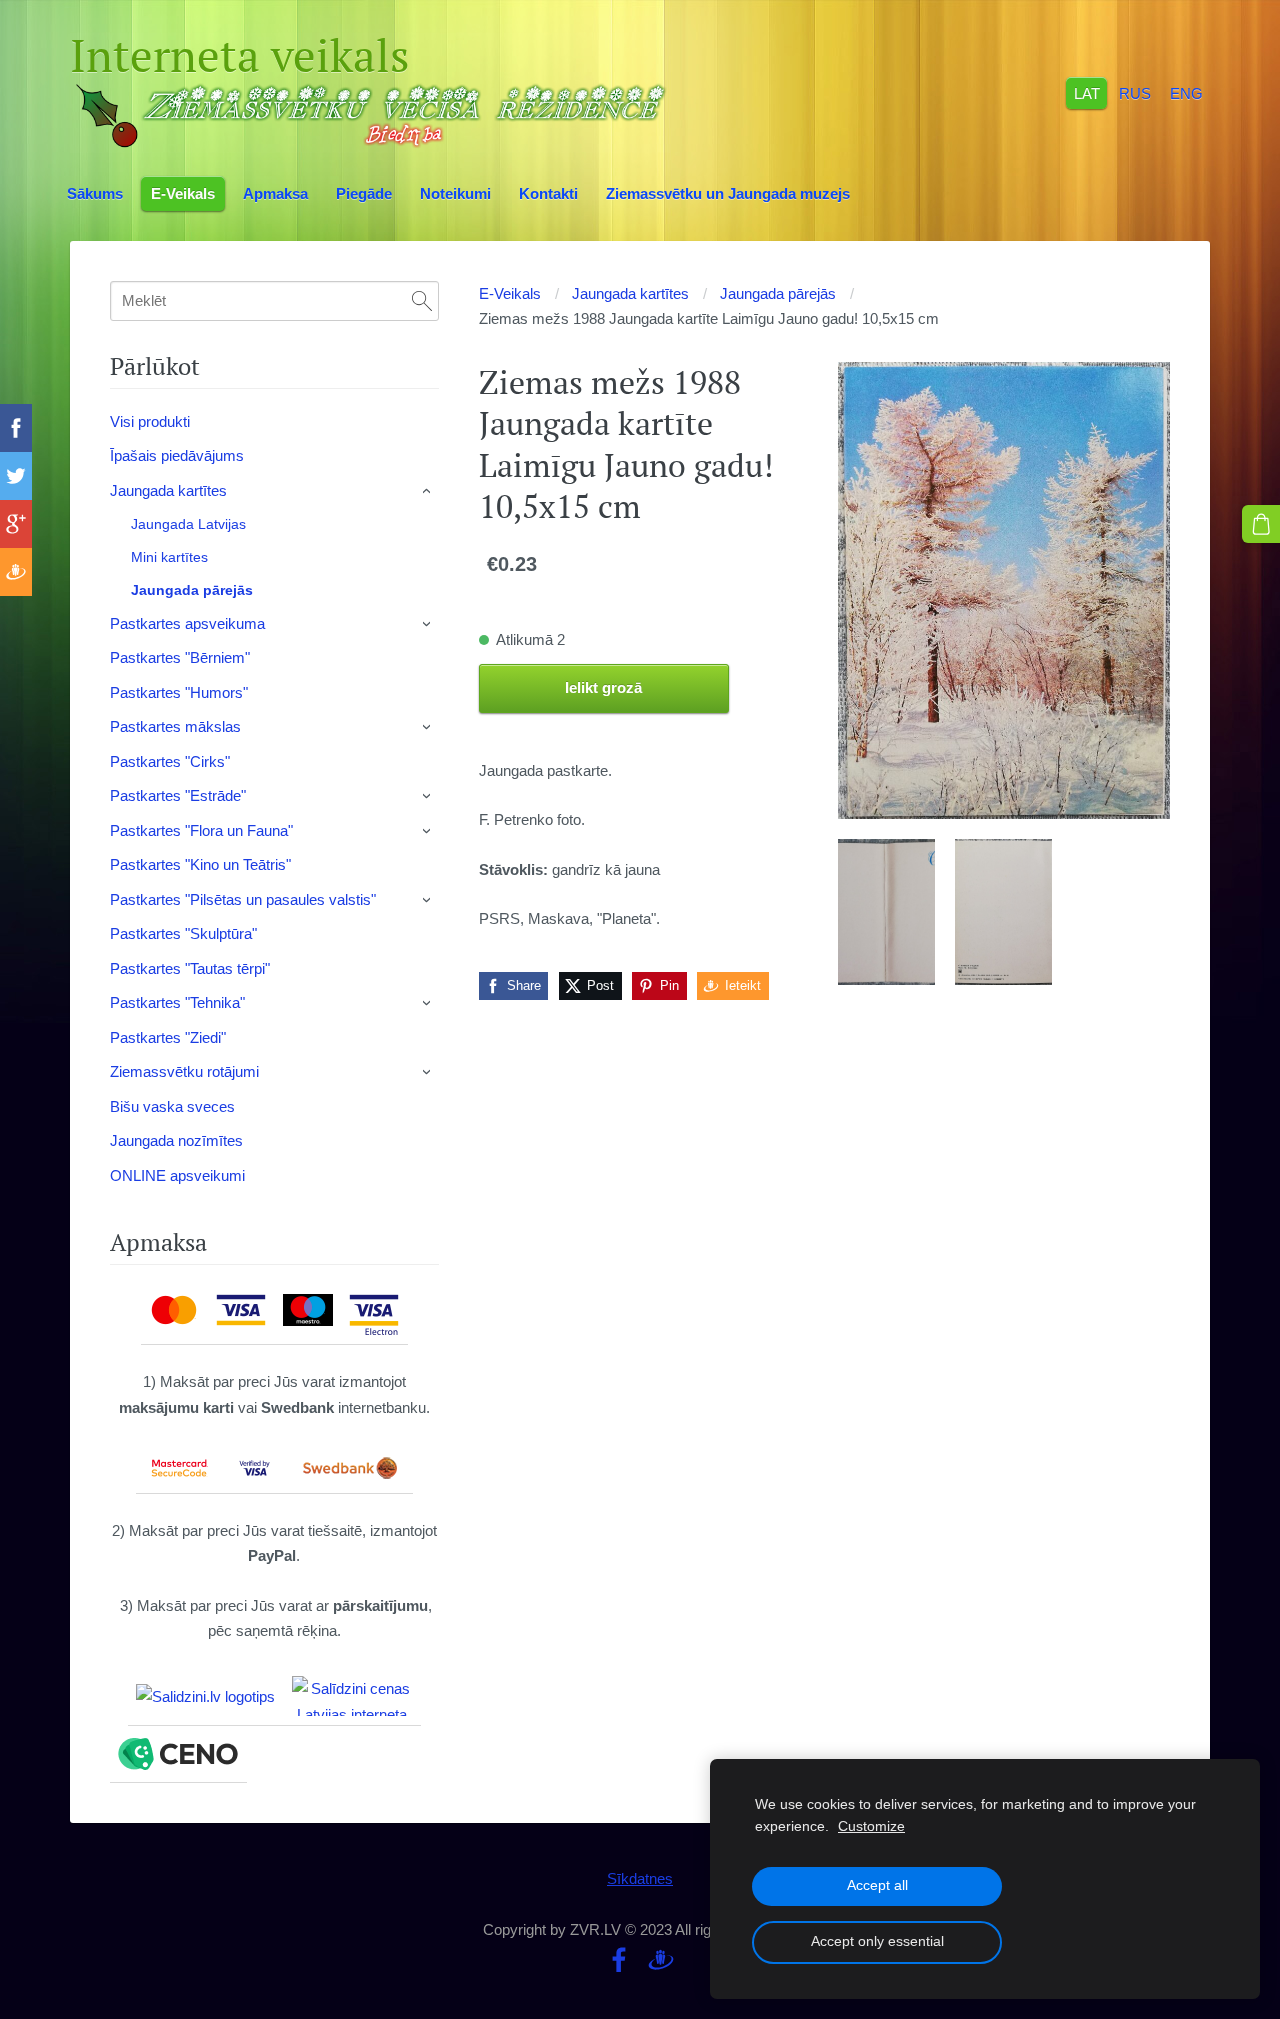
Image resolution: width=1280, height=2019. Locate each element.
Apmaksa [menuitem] (275, 193)
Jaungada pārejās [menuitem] (192, 590)
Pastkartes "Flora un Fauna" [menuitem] (201, 830)
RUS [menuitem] (1135, 92)
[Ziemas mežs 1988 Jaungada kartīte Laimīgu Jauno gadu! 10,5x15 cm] (886, 912)
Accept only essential (877, 1941)
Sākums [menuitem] (95, 193)
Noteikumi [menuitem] (455, 193)
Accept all (877, 1885)
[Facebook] (619, 1960)
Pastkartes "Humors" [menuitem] (179, 692)
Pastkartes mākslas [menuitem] (175, 726)
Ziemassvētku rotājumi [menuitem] (184, 1071)
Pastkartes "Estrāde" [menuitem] (178, 795)
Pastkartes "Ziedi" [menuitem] (168, 1037)
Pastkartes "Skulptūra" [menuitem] (183, 933)
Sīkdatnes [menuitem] (640, 1878)
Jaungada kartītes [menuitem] (168, 490)
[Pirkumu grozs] (1261, 524)
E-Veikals (510, 293)
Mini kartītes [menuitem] (169, 557)
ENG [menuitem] (1186, 92)
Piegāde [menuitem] (364, 193)
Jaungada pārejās (778, 293)
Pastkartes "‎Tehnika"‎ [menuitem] (177, 1002)
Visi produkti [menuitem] (150, 421)
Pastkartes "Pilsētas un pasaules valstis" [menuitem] (243, 899)
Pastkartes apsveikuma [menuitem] (187, 623)
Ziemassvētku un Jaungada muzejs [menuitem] (728, 193)
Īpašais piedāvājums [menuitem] (177, 455)
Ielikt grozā (603, 687)
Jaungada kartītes (630, 293)
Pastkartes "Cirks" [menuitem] (170, 761)
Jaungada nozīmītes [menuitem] (176, 1140)
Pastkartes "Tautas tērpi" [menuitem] (190, 968)
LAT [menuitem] (1087, 92)
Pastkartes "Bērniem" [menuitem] (180, 657)
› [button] (428, 491)
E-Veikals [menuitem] (183, 193)
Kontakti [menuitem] (548, 193)
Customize (871, 1826)
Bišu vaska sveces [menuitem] (172, 1106)
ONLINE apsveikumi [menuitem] (177, 1175)
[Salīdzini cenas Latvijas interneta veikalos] (352, 1696)
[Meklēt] (422, 301)
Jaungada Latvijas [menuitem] (188, 524)
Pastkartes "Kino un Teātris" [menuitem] (200, 864)
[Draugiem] (661, 1960)
